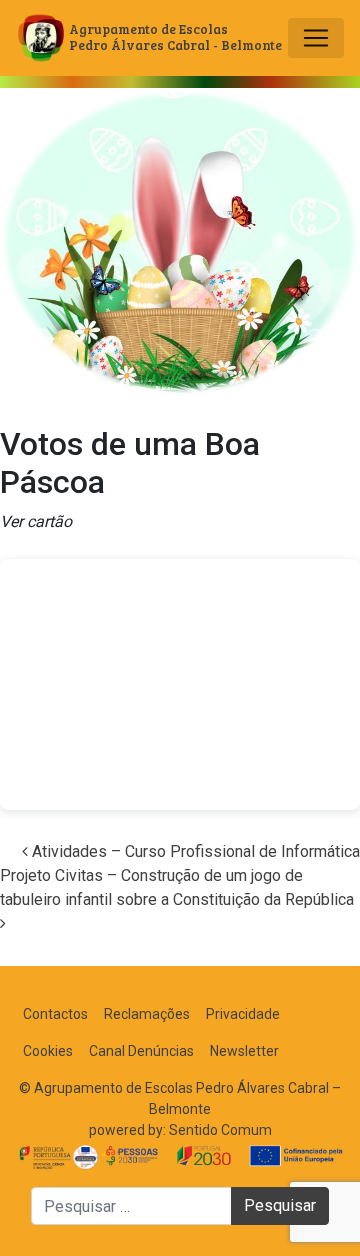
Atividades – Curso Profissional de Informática (194, 851)
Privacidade (243, 1014)
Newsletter (244, 1051)
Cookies (48, 1051)
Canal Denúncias (141, 1051)
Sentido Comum (220, 1130)
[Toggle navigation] (316, 38)
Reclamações (147, 1014)
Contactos (55, 1014)
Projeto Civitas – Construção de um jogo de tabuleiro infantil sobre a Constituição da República (179, 887)
